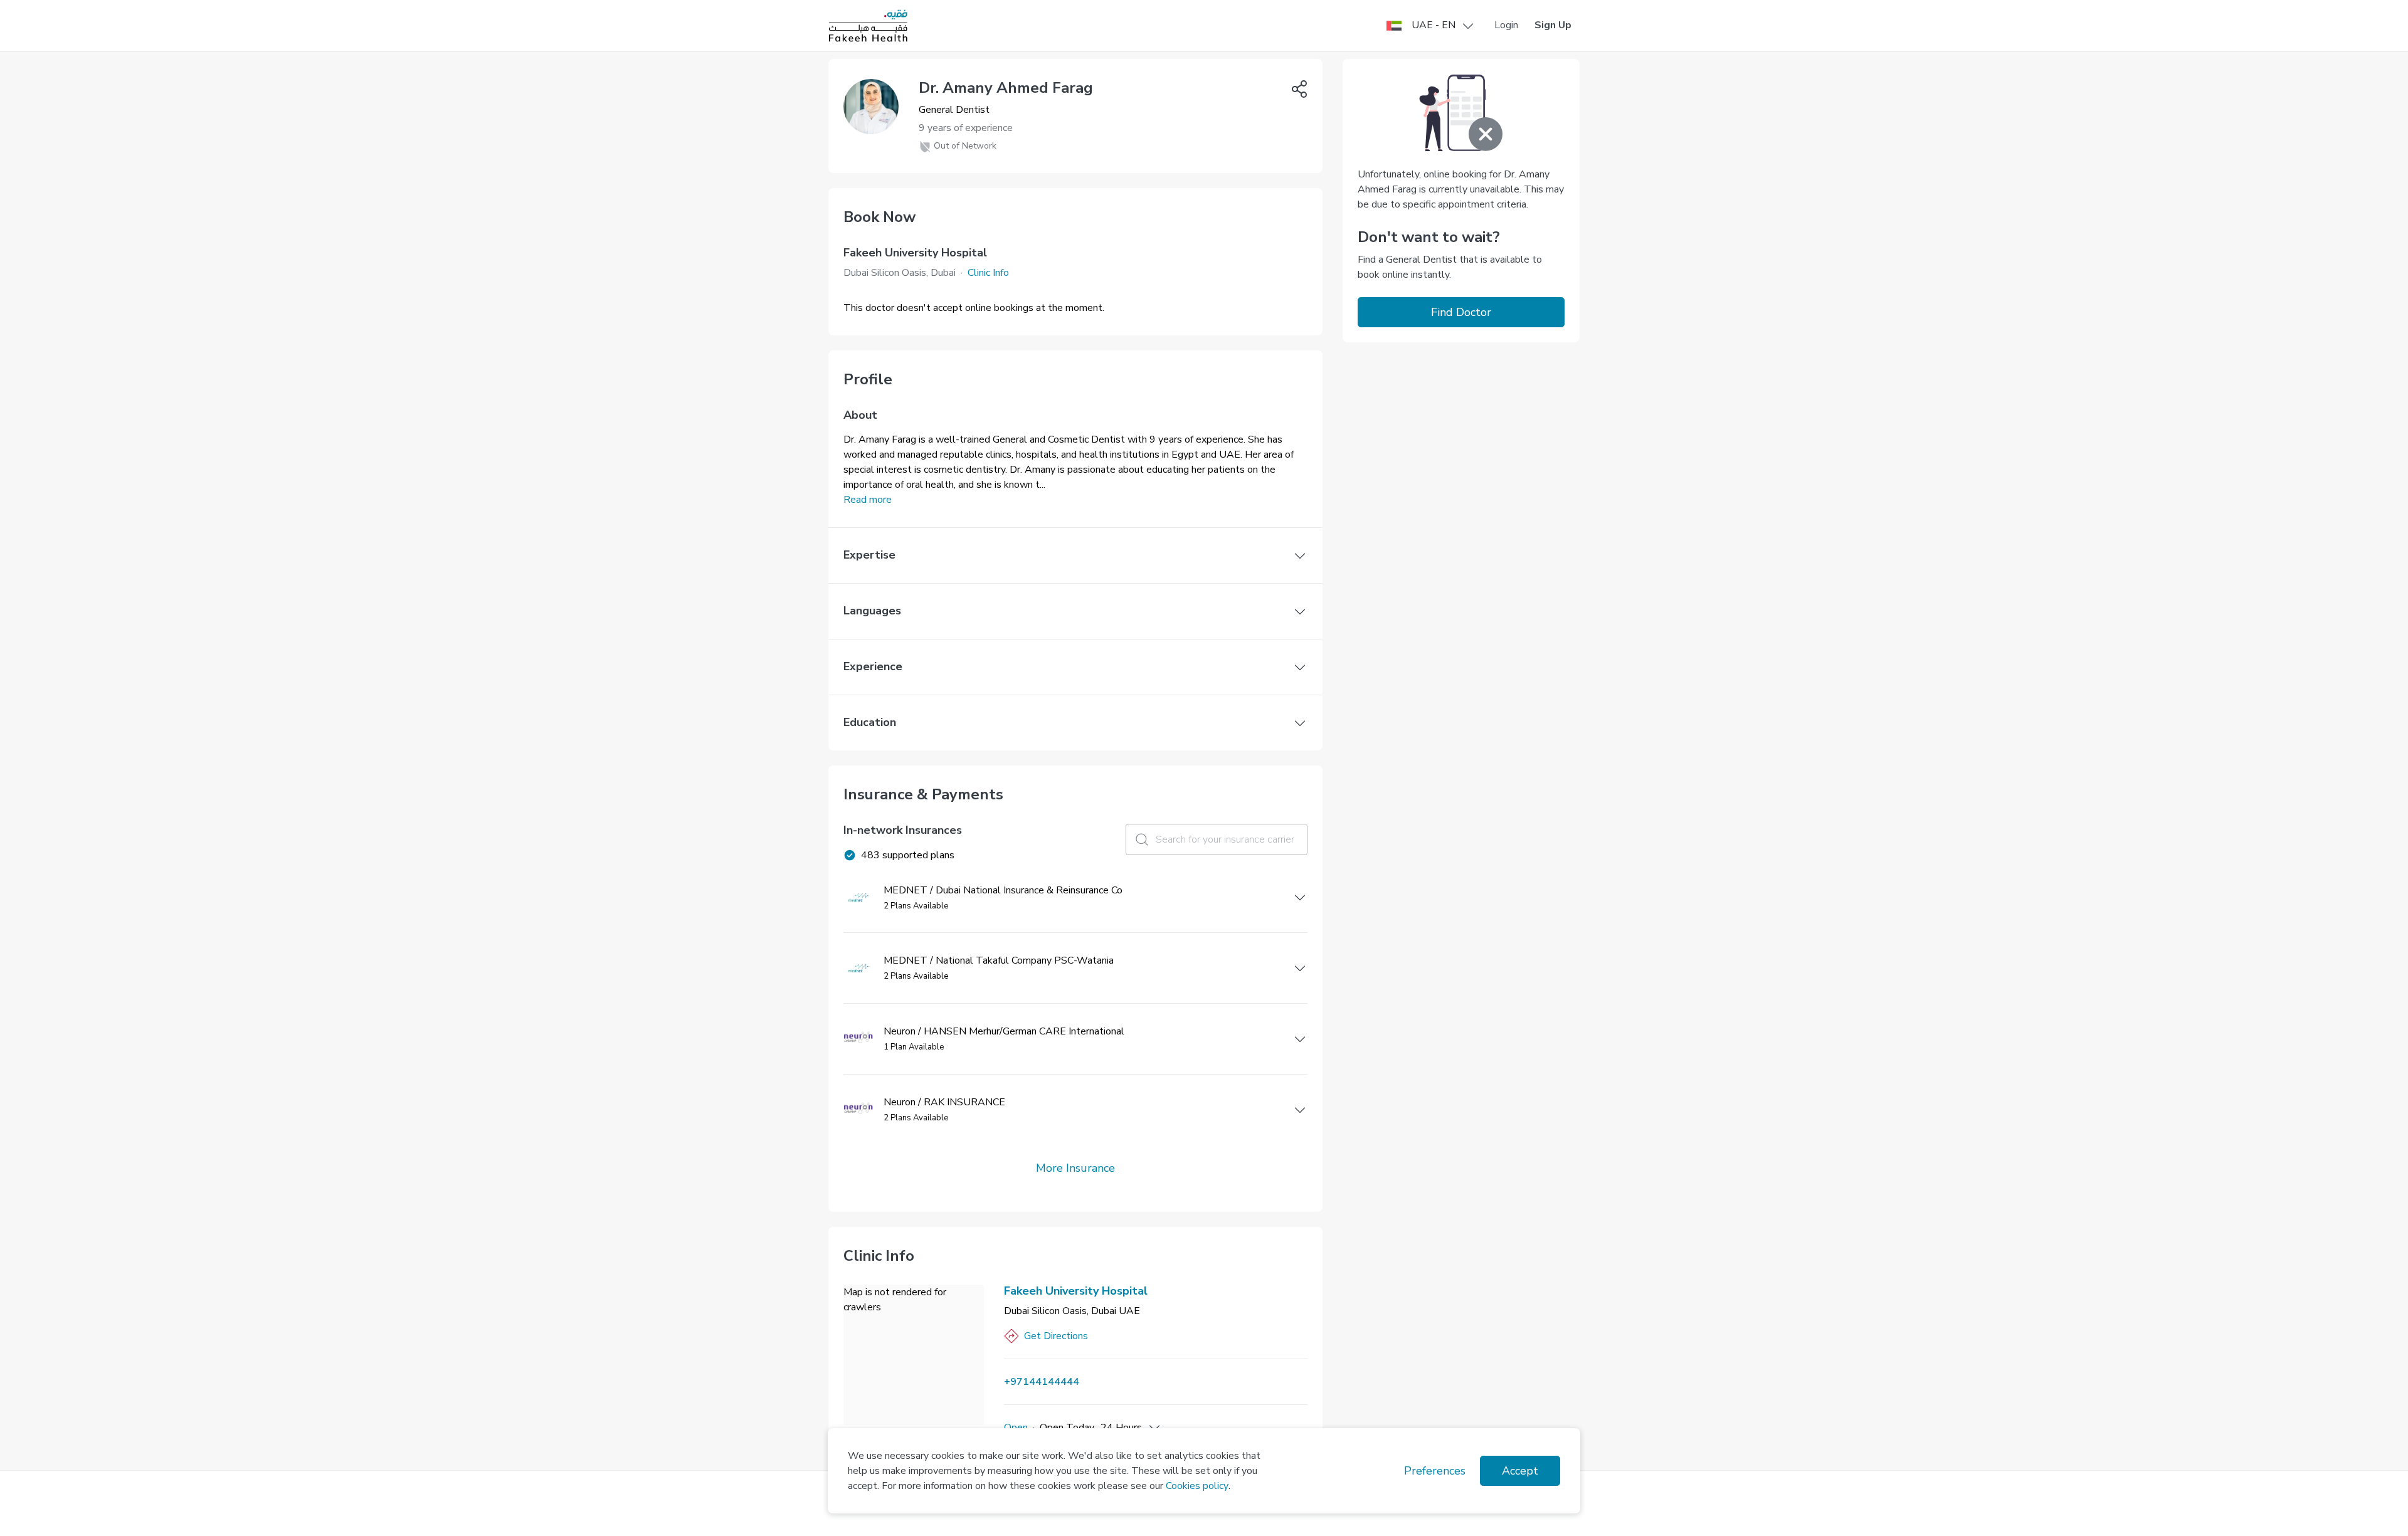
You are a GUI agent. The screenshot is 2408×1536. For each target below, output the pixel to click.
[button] (1431, 26)
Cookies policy (1197, 1486)
